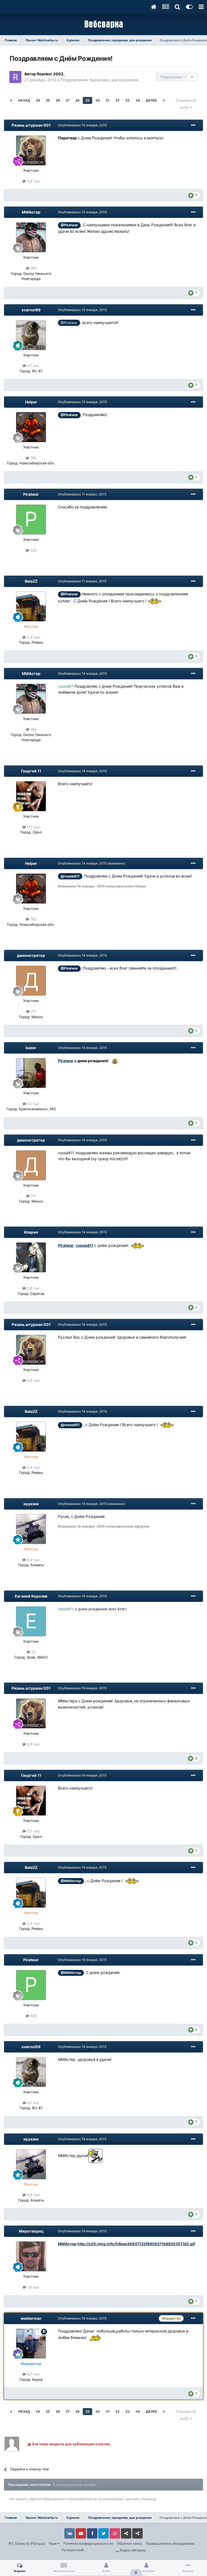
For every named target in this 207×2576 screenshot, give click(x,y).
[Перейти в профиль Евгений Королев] (31, 1621)
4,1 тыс (33, 366)
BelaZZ (31, 581)
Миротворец (31, 2231)
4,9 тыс (33, 1560)
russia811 (85, 1245)
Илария (31, 1232)
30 (98, 100)
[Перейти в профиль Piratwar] (31, 519)
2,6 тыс (33, 1288)
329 (33, 550)
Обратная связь (130, 2543)
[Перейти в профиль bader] (31, 1073)
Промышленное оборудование (170, 2543)
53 (33, 1652)
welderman (31, 2318)
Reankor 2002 (50, 74)
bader (31, 1048)
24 (38, 100)
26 (58, 100)
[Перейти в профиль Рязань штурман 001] (31, 150)
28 (77, 100)
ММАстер (31, 212)
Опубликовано (82, 125)
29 (87, 100)
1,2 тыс (33, 1104)
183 (33, 268)
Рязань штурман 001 (31, 125)
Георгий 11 (31, 771)
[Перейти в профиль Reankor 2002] (15, 77)
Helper (31, 402)
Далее (151, 100)
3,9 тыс (33, 181)
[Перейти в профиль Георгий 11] (31, 796)
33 (127, 100)
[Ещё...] (193, 125)
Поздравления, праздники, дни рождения (99, 80)
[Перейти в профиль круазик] (31, 1529)
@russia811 (70, 876)
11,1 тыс (33, 827)
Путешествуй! (73, 2550)
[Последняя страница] (164, 100)
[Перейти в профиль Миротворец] (31, 2256)
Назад (24, 100)
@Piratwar (69, 225)
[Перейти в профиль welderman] (31, 2344)
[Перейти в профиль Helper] (31, 427)
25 (48, 100)
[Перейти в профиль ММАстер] (31, 237)
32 (117, 100)
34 (138, 100)
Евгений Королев (31, 1596)
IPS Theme (17, 2543)
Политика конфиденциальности (88, 2543)
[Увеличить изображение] (154, 601)
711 (33, 1011)
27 (68, 100)
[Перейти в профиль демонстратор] (31, 981)
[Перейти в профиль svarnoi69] (31, 335)
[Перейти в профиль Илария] (31, 1257)
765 (33, 458)
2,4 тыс (33, 637)
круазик (31, 1504)
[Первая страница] (11, 100)
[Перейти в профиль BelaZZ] (31, 606)
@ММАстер (71, 1881)
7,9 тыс (33, 2287)
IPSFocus (38, 2543)
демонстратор (31, 955)
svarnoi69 (31, 310)
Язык (53, 2543)
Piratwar (31, 494)
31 (108, 100)
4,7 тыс (33, 2374)
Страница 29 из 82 (186, 104)
